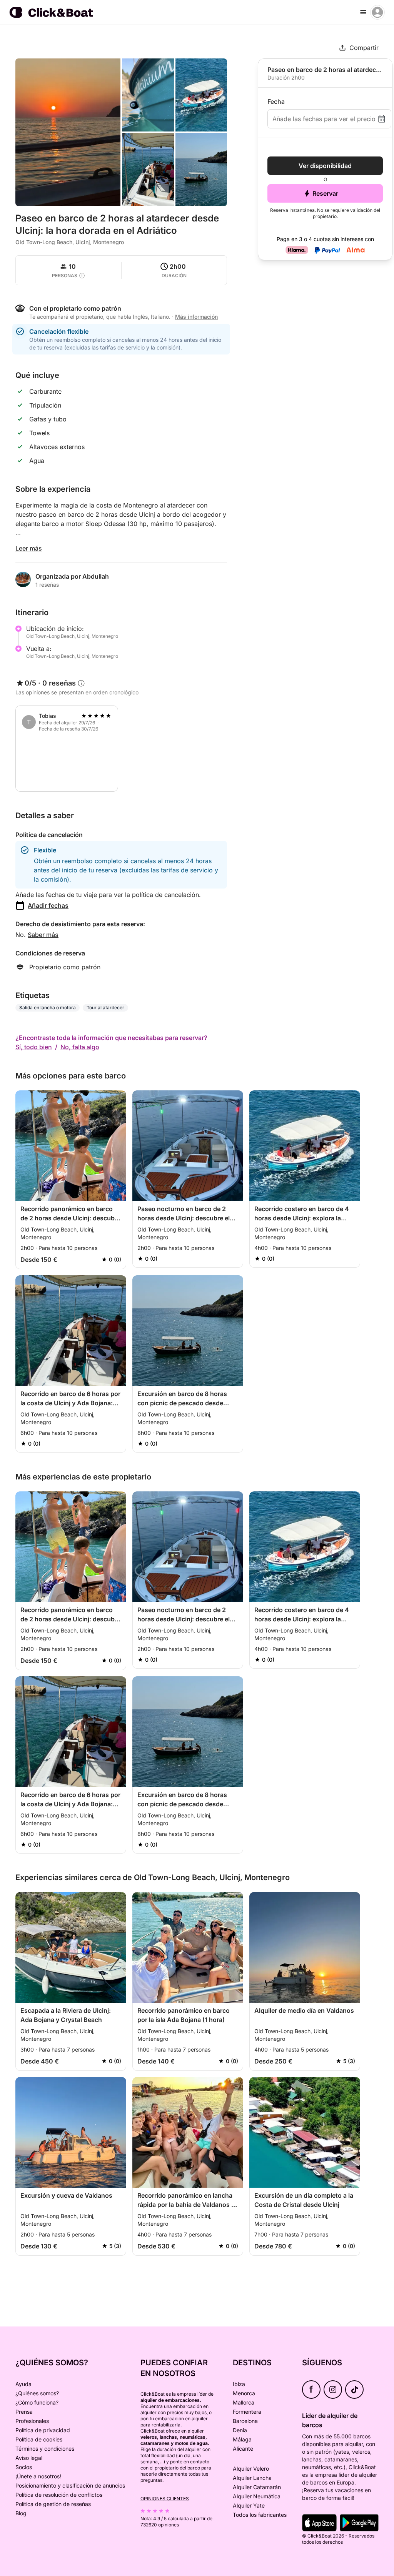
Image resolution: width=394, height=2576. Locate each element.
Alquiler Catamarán (257, 2487)
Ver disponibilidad (325, 166)
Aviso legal (29, 2458)
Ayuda (23, 2384)
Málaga (242, 2439)
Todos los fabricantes (260, 2515)
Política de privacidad (43, 2430)
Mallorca (244, 2402)
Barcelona (245, 2421)
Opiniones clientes (165, 2499)
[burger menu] (363, 12)
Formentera (247, 2412)
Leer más (29, 548)
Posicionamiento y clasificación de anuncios (70, 2485)
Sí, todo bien (34, 1047)
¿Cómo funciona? (37, 2402)
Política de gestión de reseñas (53, 2504)
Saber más (43, 935)
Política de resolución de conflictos (59, 2495)
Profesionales (32, 2421)
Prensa (24, 2412)
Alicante (243, 2449)
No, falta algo (80, 1047)
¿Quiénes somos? (37, 2393)
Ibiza (239, 2384)
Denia (240, 2430)
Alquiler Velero (251, 2469)
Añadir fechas (48, 905)
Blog (21, 2513)
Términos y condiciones (45, 2449)
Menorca (244, 2393)
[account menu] (377, 12)
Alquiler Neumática (257, 2496)
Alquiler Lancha (252, 2478)
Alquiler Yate (249, 2505)
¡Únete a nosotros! (38, 2476)
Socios (24, 2467)
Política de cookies (39, 2439)
